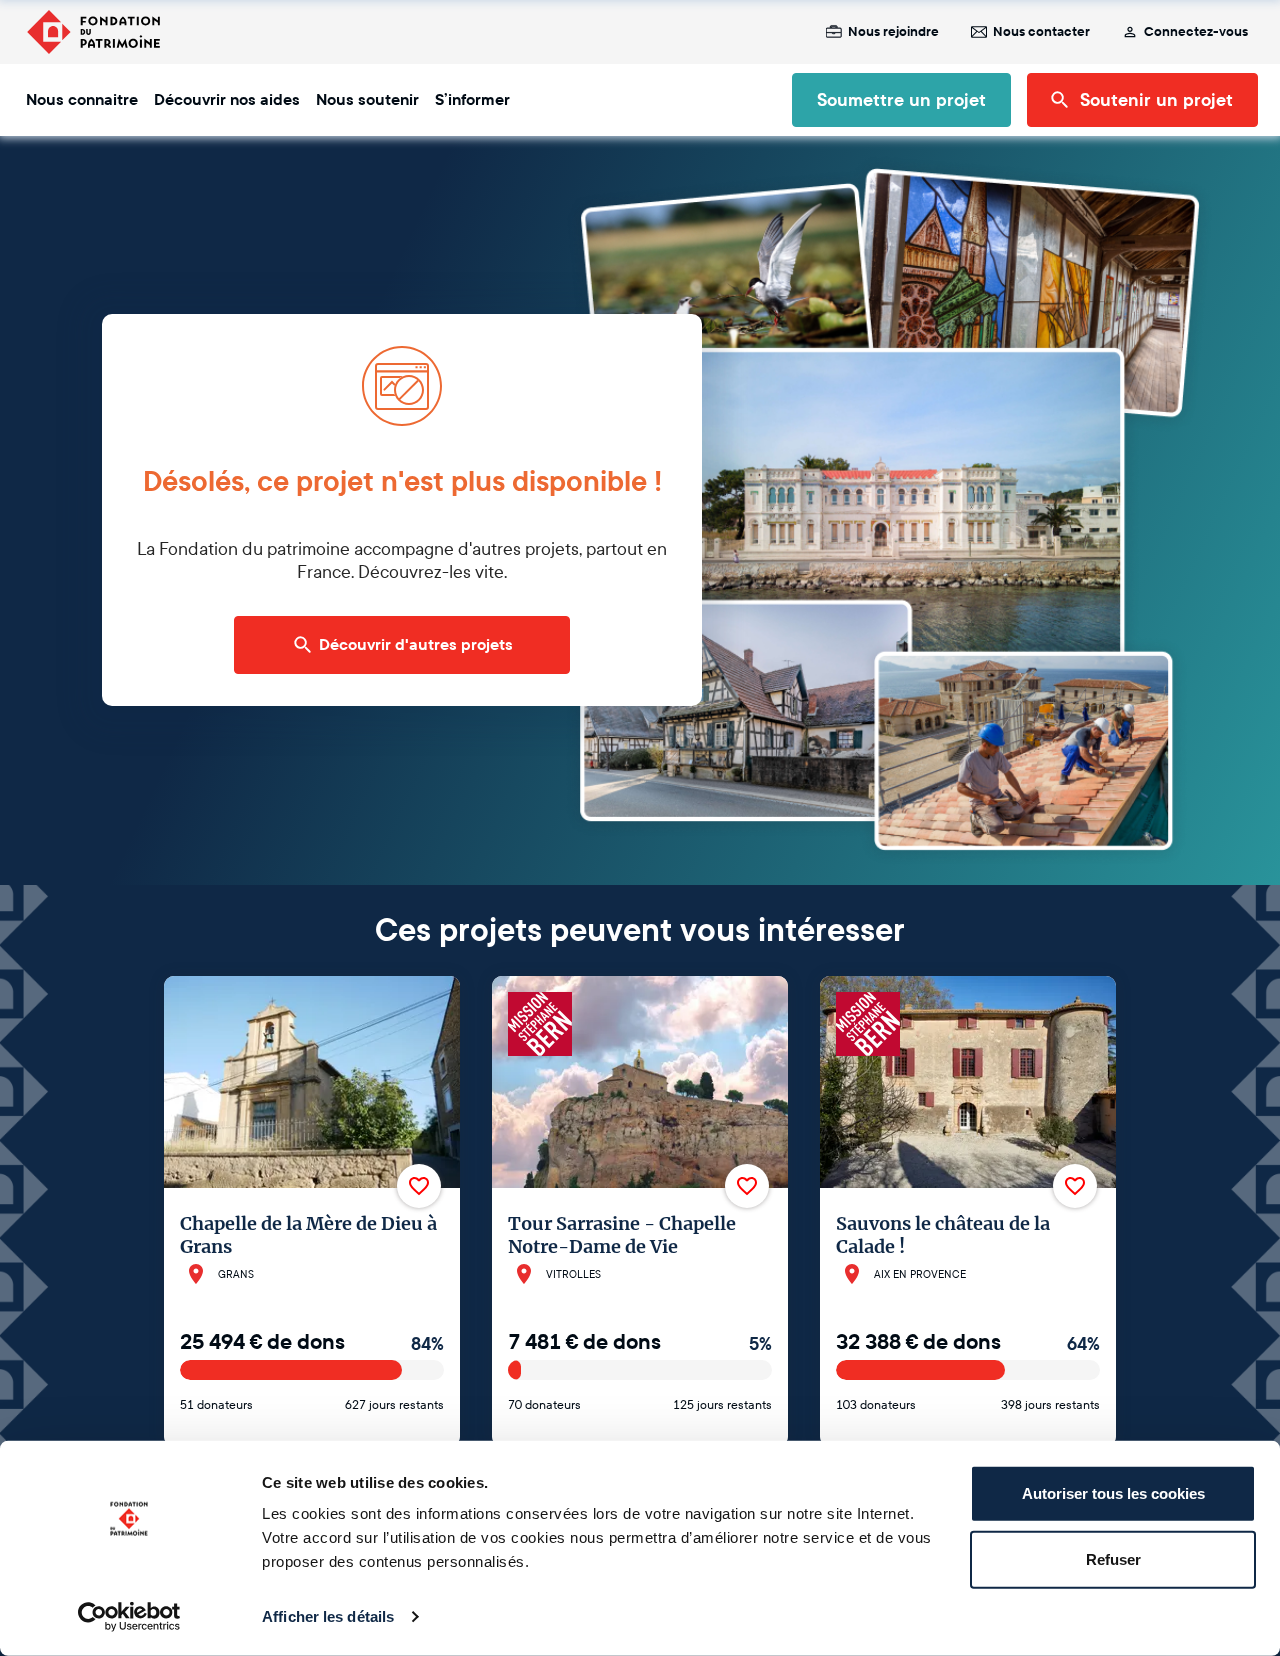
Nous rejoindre (893, 32)
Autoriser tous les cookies (1113, 1493)
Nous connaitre (82, 100)
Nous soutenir (367, 100)
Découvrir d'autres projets (416, 645)
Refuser (1113, 1558)
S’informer (472, 100)
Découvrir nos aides (227, 100)
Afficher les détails (328, 1616)
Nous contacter (1041, 32)
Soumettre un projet (901, 100)
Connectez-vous (1196, 32)
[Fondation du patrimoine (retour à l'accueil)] (93, 32)
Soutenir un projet (1156, 100)
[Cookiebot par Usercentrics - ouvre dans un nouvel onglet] (129, 1617)
